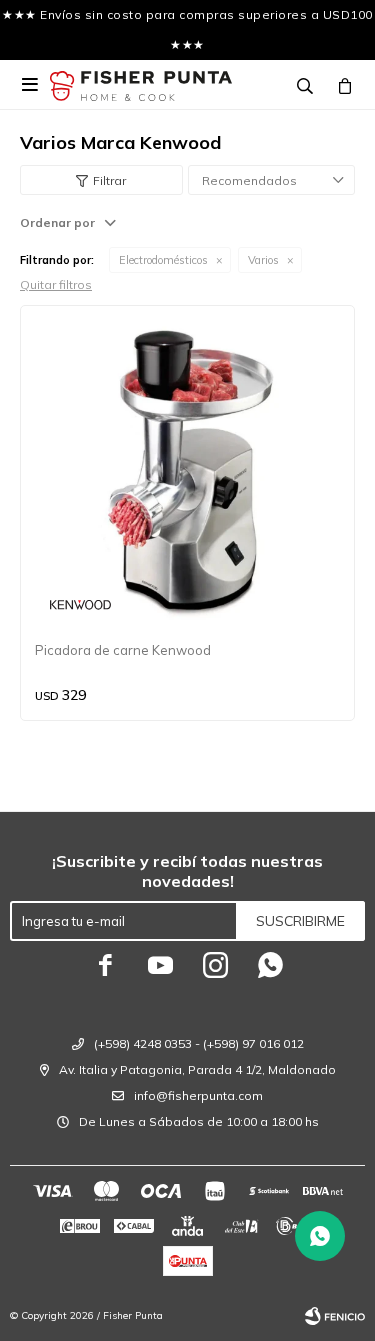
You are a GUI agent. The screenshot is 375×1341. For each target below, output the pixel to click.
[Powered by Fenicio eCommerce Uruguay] (335, 1316)
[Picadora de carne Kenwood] (187, 472)
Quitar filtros (56, 284)
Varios (263, 260)
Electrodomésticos (163, 260)
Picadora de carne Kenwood (123, 650)
